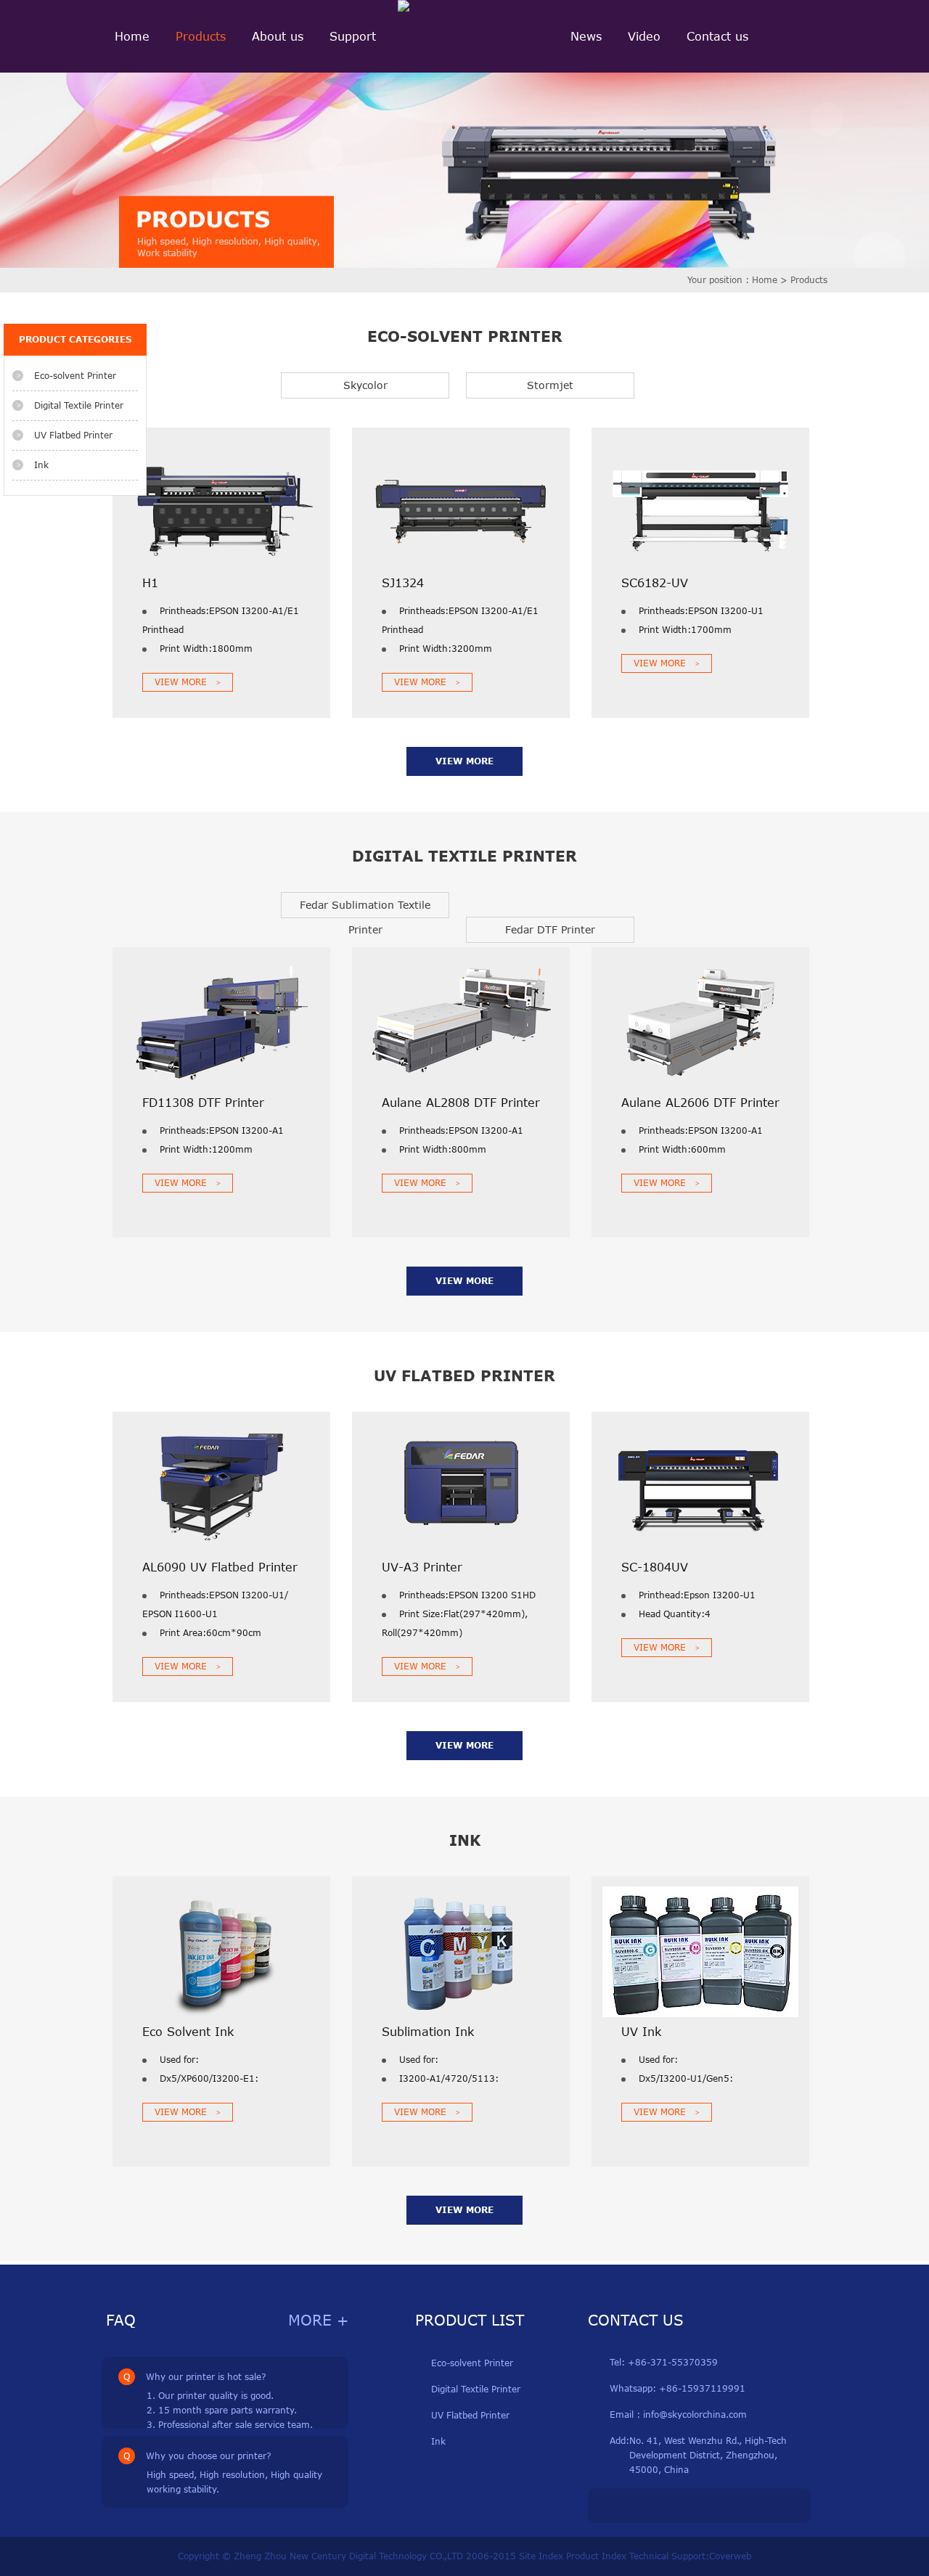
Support (353, 36)
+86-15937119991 (701, 2388)
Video (644, 36)
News (586, 36)
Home (132, 36)
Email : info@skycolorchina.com (678, 2415)
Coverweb (730, 2556)
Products (201, 36)
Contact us (717, 36)
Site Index (541, 2556)
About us (278, 36)
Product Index (596, 2556)
